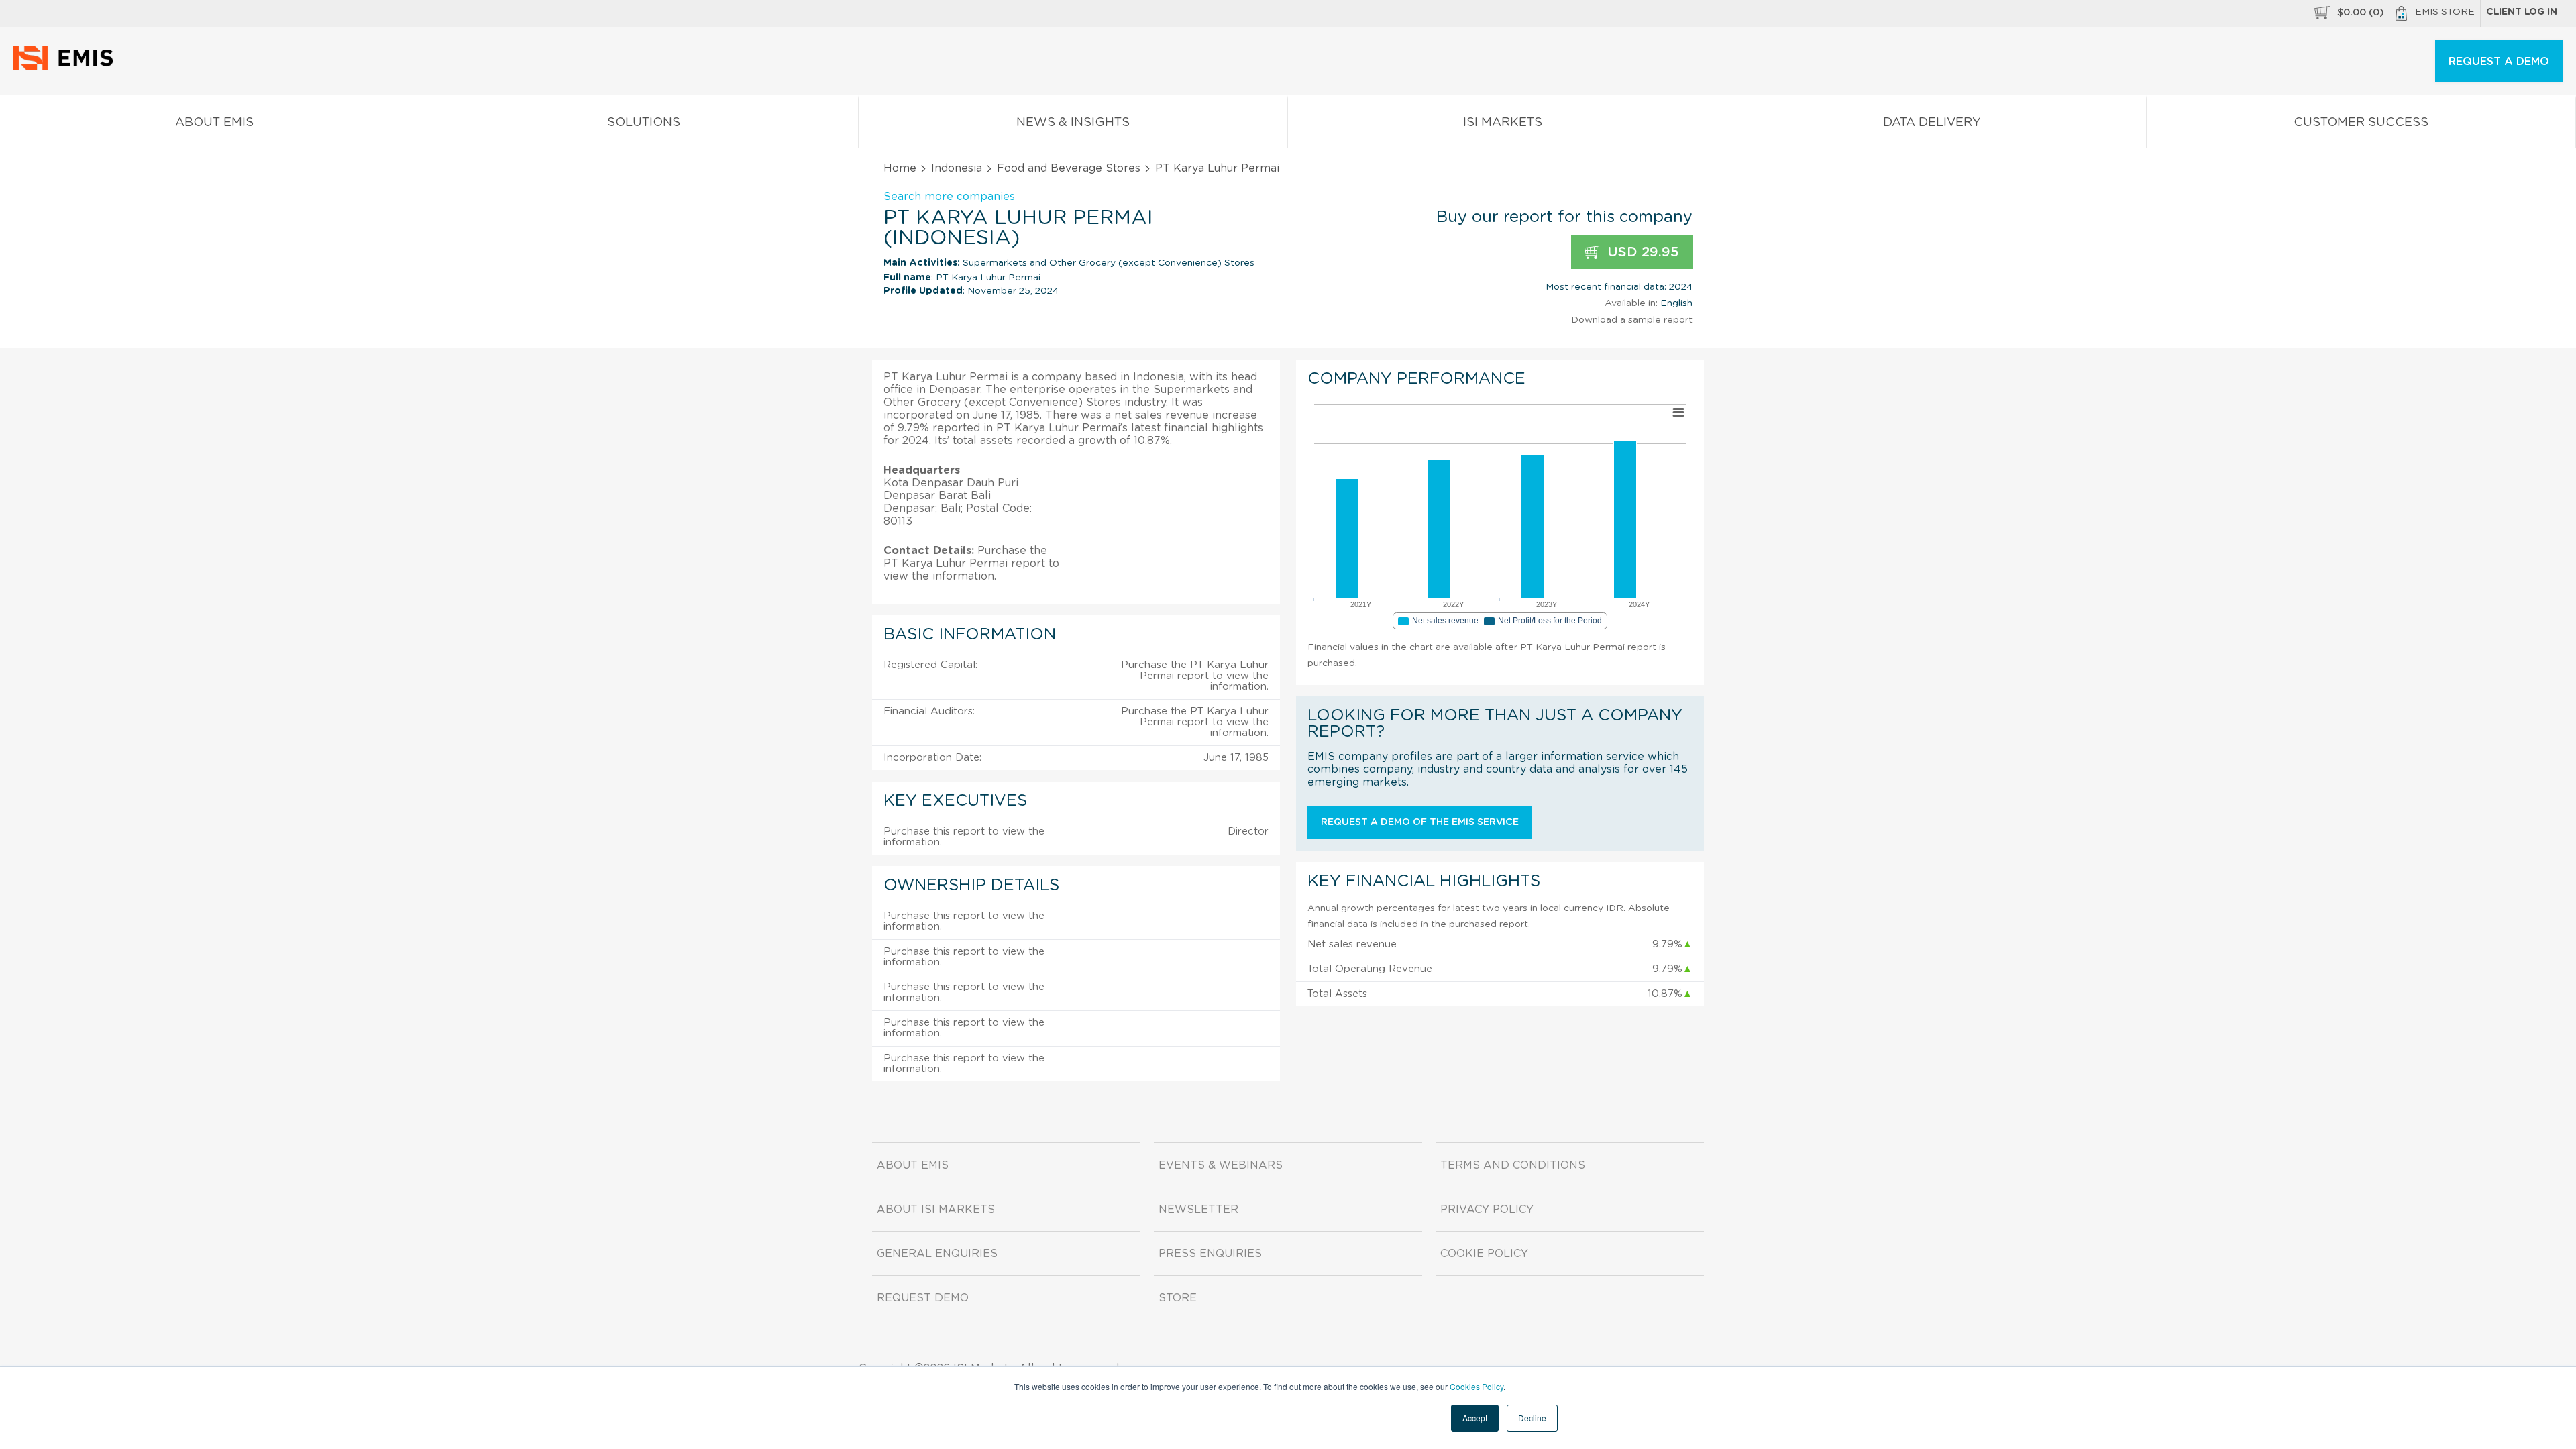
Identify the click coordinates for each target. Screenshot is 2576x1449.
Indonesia (957, 168)
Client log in (2522, 12)
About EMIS (214, 123)
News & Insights (1073, 123)
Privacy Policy (1487, 1210)
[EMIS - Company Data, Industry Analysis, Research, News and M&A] (67, 67)
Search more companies (949, 197)
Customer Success (2361, 123)
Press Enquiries (1210, 1254)
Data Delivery (1932, 123)
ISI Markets (1503, 123)
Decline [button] (1532, 1418)
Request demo (923, 1298)
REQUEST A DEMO (2499, 62)
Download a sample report (1632, 320)
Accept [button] (1475, 1418)
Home (900, 168)
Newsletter (1198, 1210)
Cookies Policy (1477, 1386)
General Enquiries (937, 1254)
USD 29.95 (1641, 252)
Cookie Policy (1484, 1254)
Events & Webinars (1221, 1165)
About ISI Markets (936, 1210)
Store (1178, 1298)
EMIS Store (2445, 12)
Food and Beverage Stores (1069, 168)
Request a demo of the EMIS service (1420, 822)
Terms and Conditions (1513, 1165)
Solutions (644, 123)
